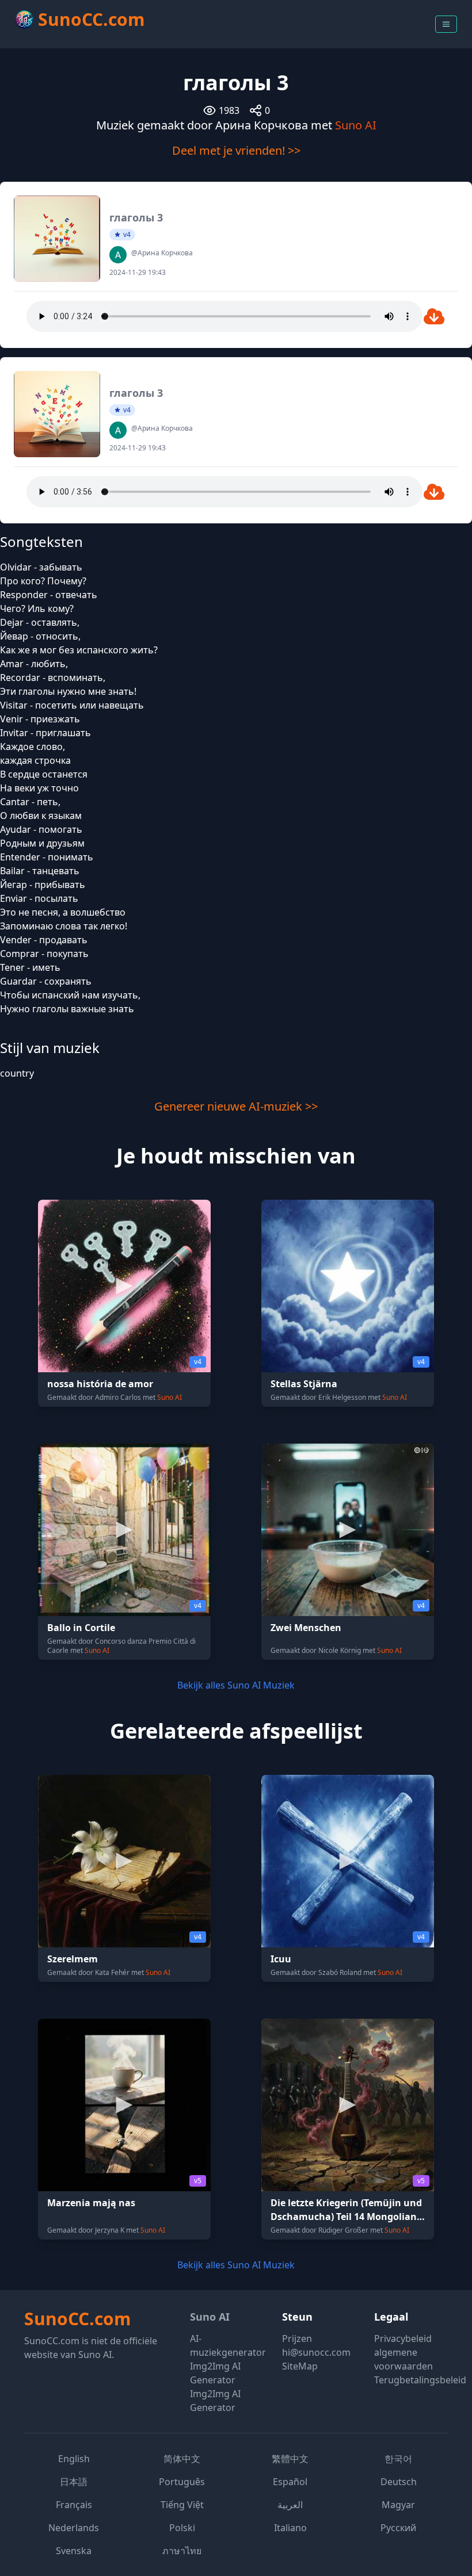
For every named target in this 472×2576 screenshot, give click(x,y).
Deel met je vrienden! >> (236, 150)
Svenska (74, 2551)
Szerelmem (73, 1959)
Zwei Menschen (306, 1628)
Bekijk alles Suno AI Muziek (236, 1685)
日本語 (74, 2482)
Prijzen (297, 2338)
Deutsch (399, 2482)
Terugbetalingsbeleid (420, 2380)
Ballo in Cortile (81, 1628)
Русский (398, 2528)
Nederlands (74, 2528)
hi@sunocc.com (316, 2352)
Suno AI (356, 125)
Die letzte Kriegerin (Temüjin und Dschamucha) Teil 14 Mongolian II (346, 2217)
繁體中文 (290, 2459)
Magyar (398, 2505)
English (74, 2459)
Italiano (290, 2528)
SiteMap (300, 2366)
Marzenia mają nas (91, 2203)
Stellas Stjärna (304, 1384)
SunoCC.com (77, 2319)
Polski (182, 2528)
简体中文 (182, 2459)
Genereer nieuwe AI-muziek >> (236, 1106)
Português (182, 2482)
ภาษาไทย (182, 2551)
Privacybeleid (403, 2338)
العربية (290, 2505)
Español (290, 2482)
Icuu (281, 1959)
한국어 (398, 2459)
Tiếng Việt (182, 2505)
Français (74, 2505)
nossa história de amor (100, 1384)
